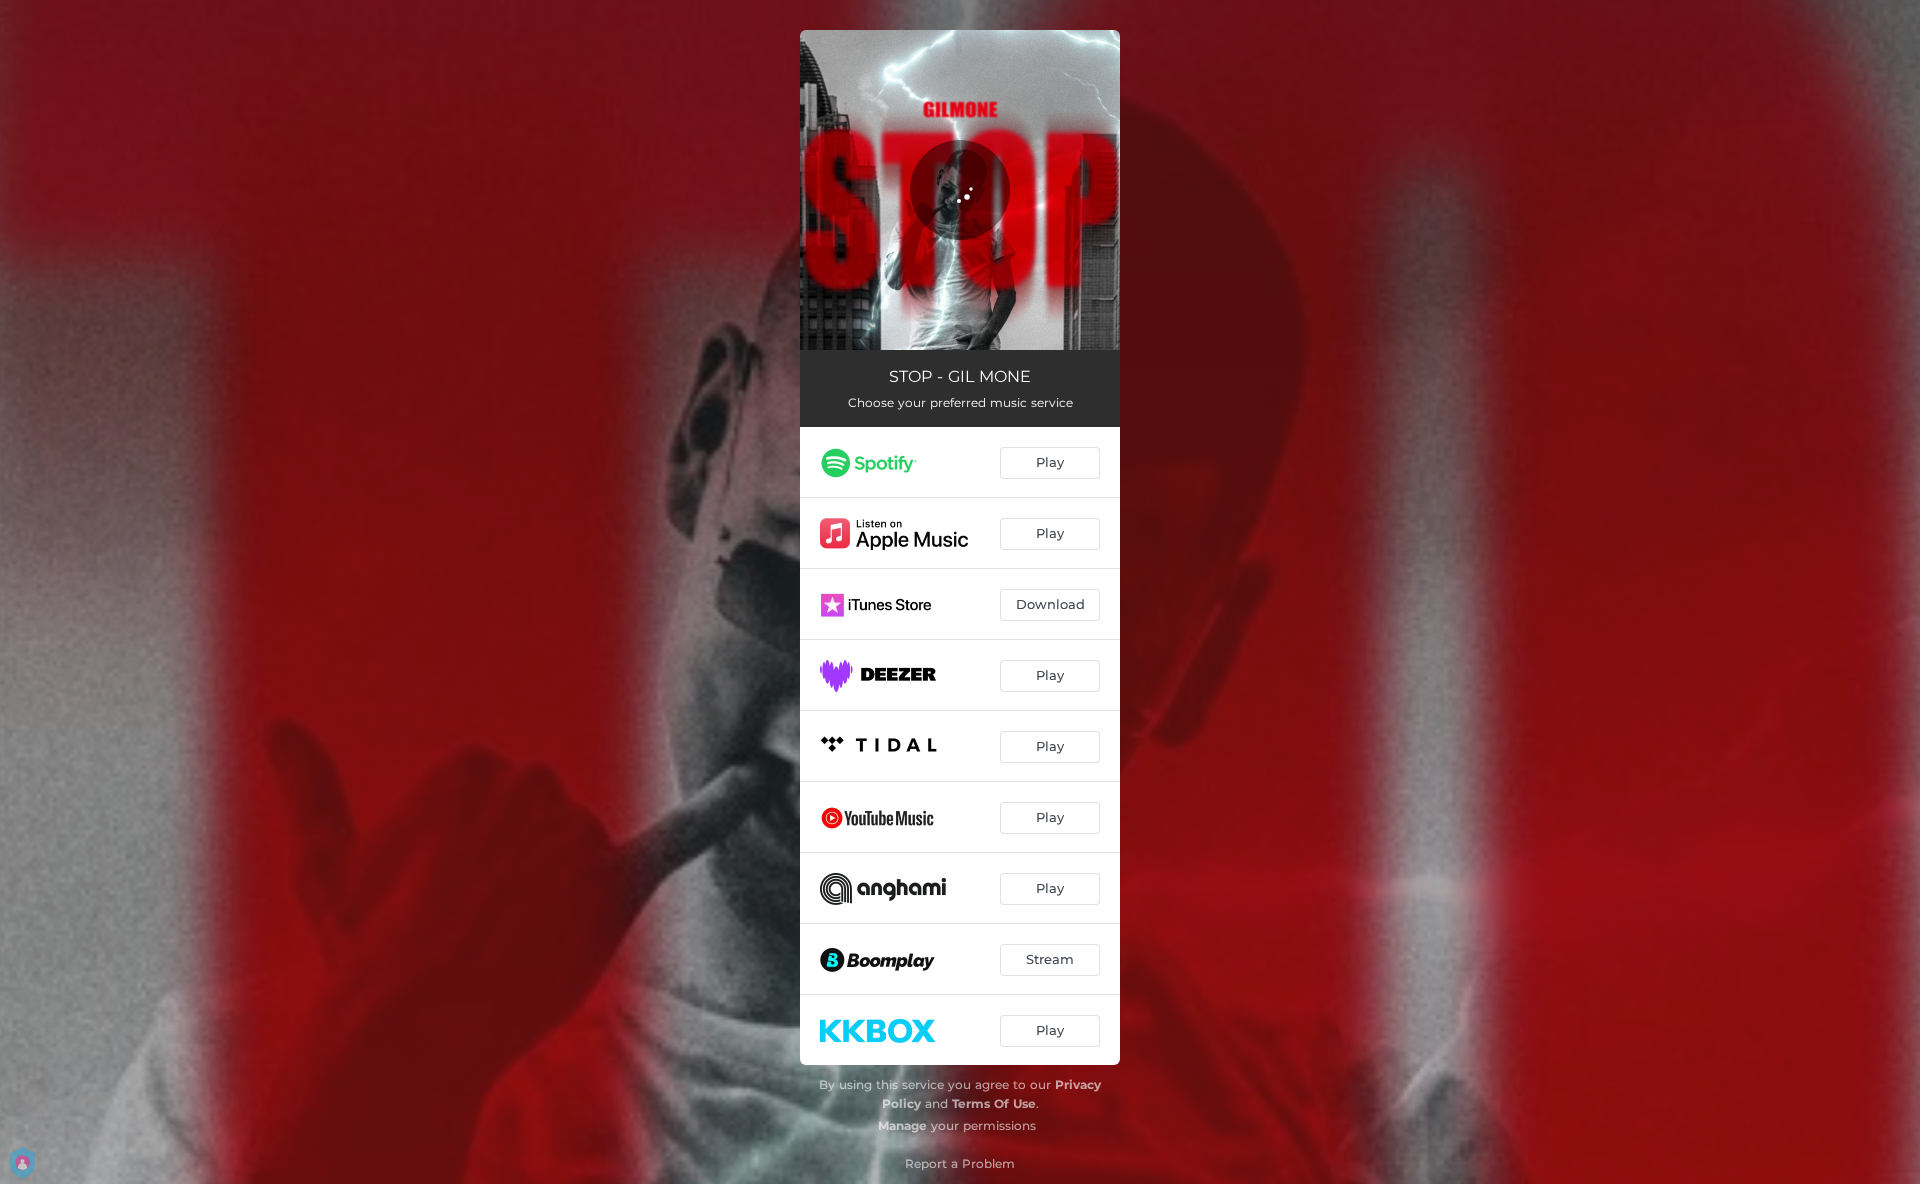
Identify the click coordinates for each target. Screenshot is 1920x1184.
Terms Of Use (994, 1103)
